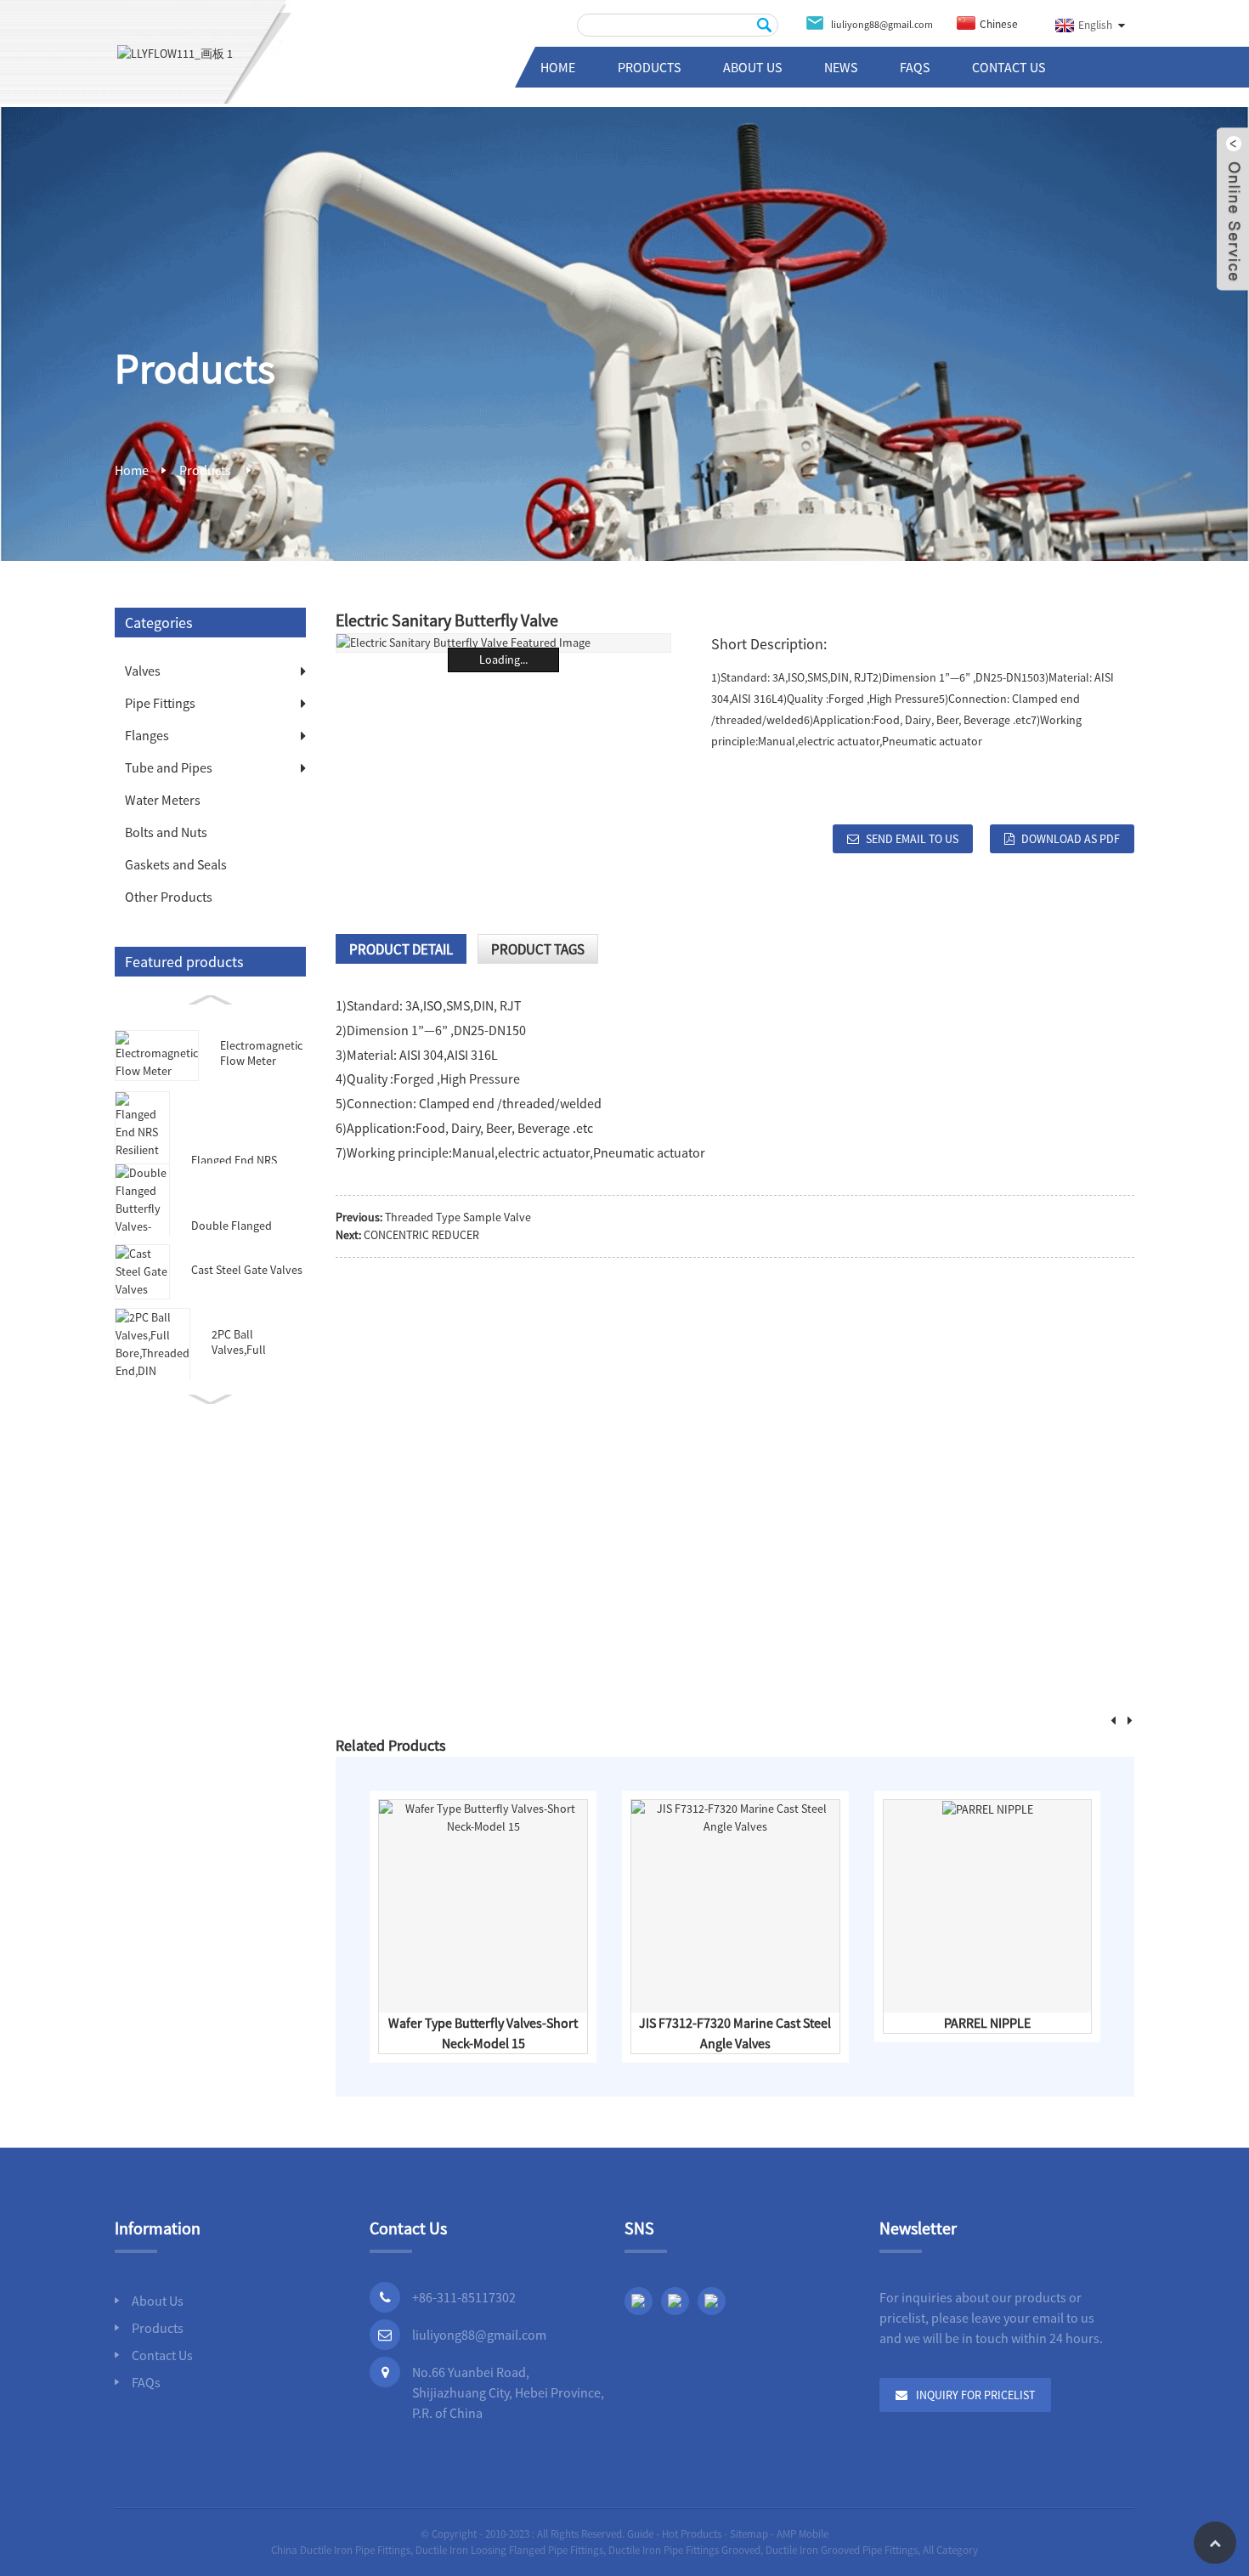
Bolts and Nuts (166, 832)
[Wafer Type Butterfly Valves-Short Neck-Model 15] (483, 1816)
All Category (950, 2550)
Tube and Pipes (169, 767)
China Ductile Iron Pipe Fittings (341, 2550)
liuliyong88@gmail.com (479, 2335)
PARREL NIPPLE (987, 2023)
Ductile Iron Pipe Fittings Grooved (684, 2550)
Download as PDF (1071, 839)
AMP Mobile (803, 2534)
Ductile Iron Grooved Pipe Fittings (842, 2550)
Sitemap (749, 2534)
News (841, 67)
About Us (752, 67)
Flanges (147, 735)
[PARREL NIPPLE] (988, 1809)
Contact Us (1009, 67)
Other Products (169, 897)
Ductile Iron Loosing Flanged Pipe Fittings (509, 2550)
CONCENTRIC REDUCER (421, 1235)
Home (558, 67)
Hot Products (692, 2534)
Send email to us (912, 839)
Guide (640, 2534)
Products (649, 67)
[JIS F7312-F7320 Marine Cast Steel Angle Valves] (735, 1816)
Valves (143, 671)
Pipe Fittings (160, 703)
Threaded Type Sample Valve (458, 1217)
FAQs (915, 67)
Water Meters (163, 800)
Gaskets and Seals (176, 864)
